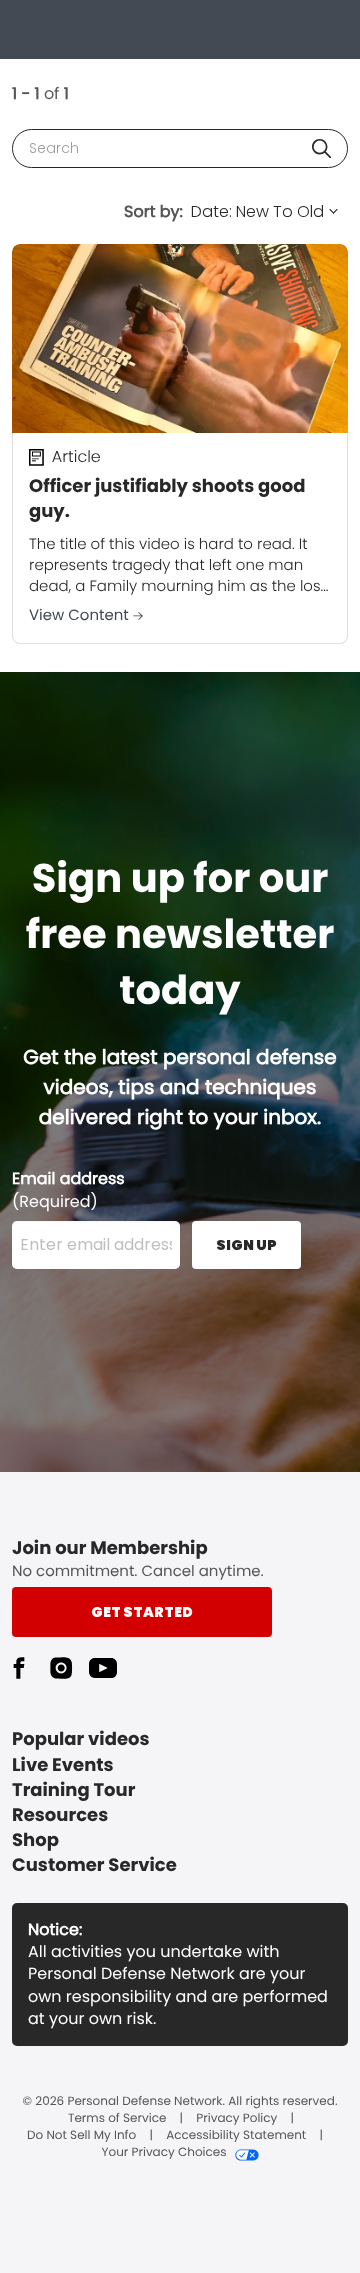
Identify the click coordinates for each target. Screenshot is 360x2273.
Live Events (63, 1765)
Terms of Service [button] (117, 2119)
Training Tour (73, 1790)
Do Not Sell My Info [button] (81, 2136)
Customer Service (94, 1865)
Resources (60, 1815)
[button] (321, 148)
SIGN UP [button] (246, 1245)
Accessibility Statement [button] (236, 2136)
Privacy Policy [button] (236, 2119)
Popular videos (81, 1739)
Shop (35, 1840)
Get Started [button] (142, 1612)
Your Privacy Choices (163, 2153)
